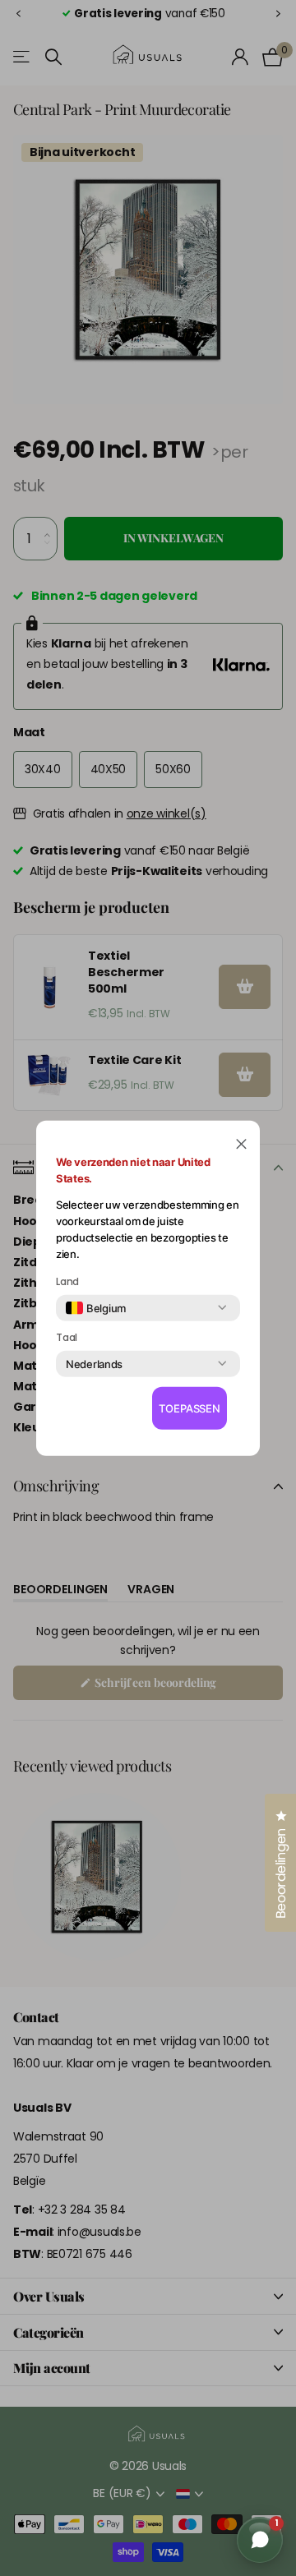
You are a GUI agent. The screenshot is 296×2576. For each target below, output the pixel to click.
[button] (241, 1143)
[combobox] (96, 1307)
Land (67, 1281)
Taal (67, 1337)
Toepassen (190, 1408)
